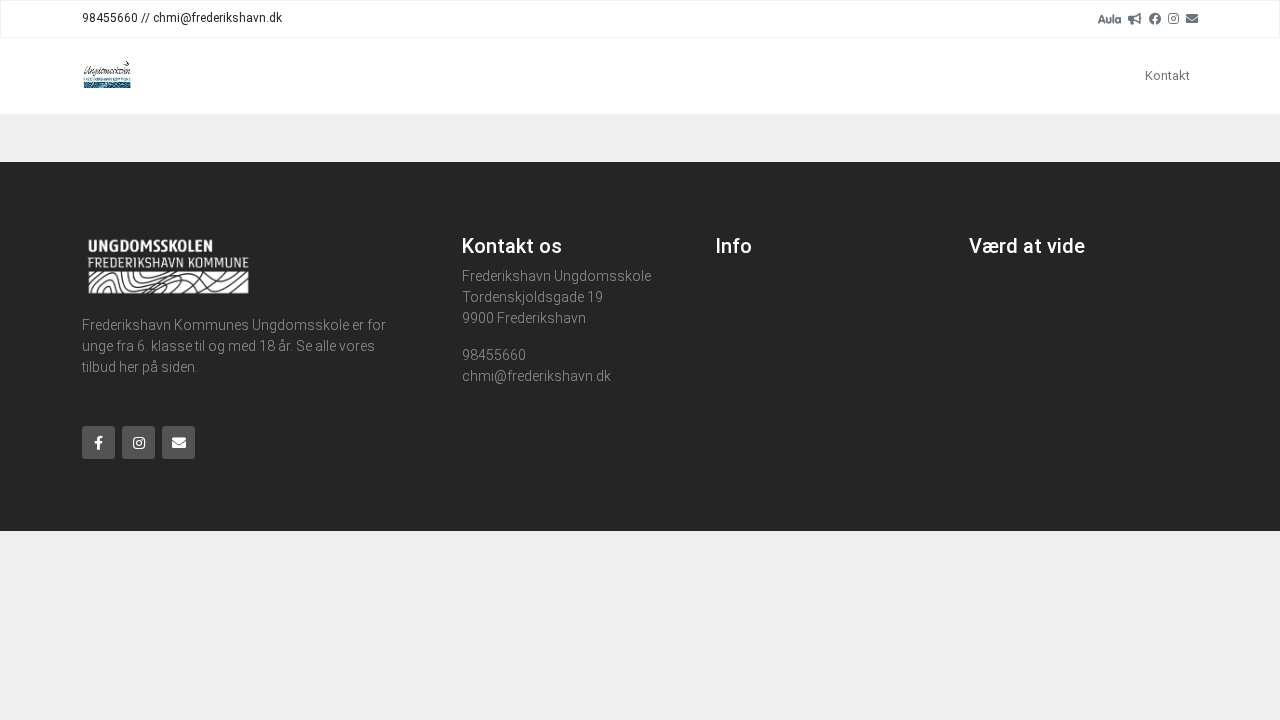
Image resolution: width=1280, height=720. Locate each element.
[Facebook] (1155, 18)
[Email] (1192, 18)
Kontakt (1167, 75)
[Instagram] (1173, 18)
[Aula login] (1109, 18)
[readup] (1135, 18)
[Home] (107, 76)
